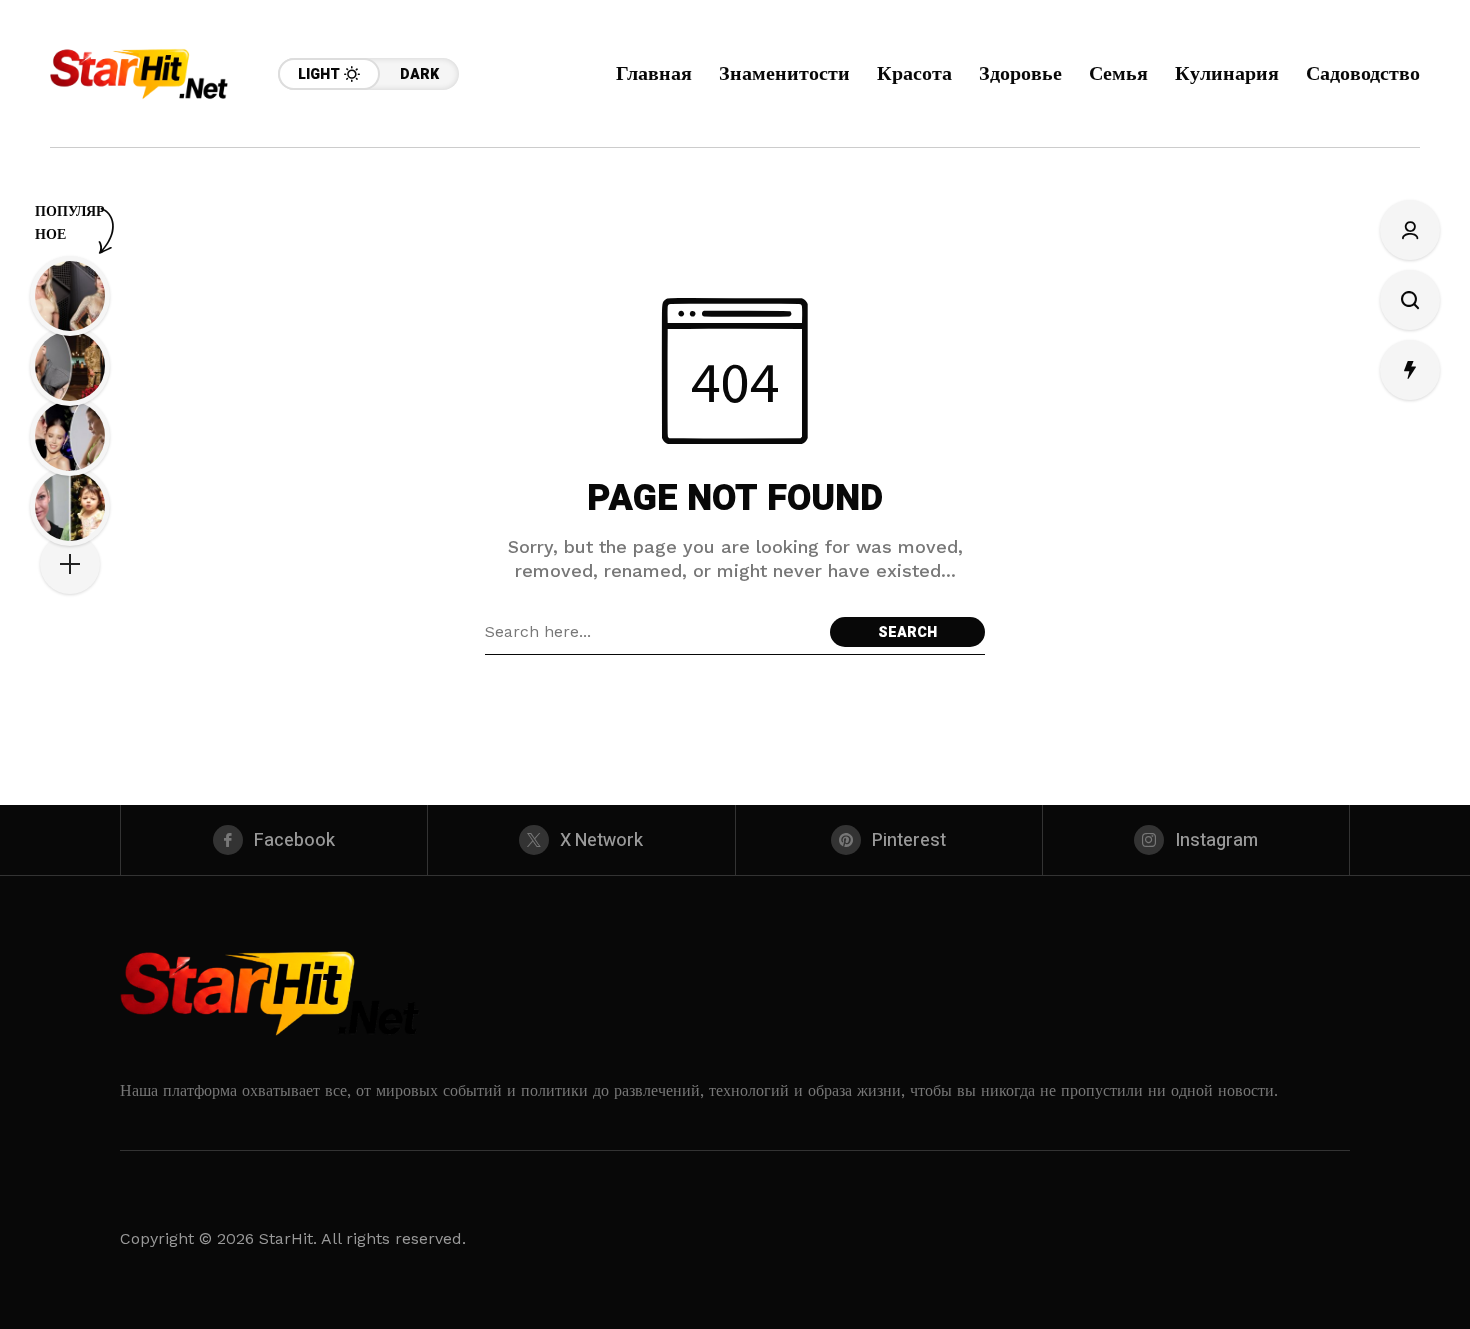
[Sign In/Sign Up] (1410, 230)
